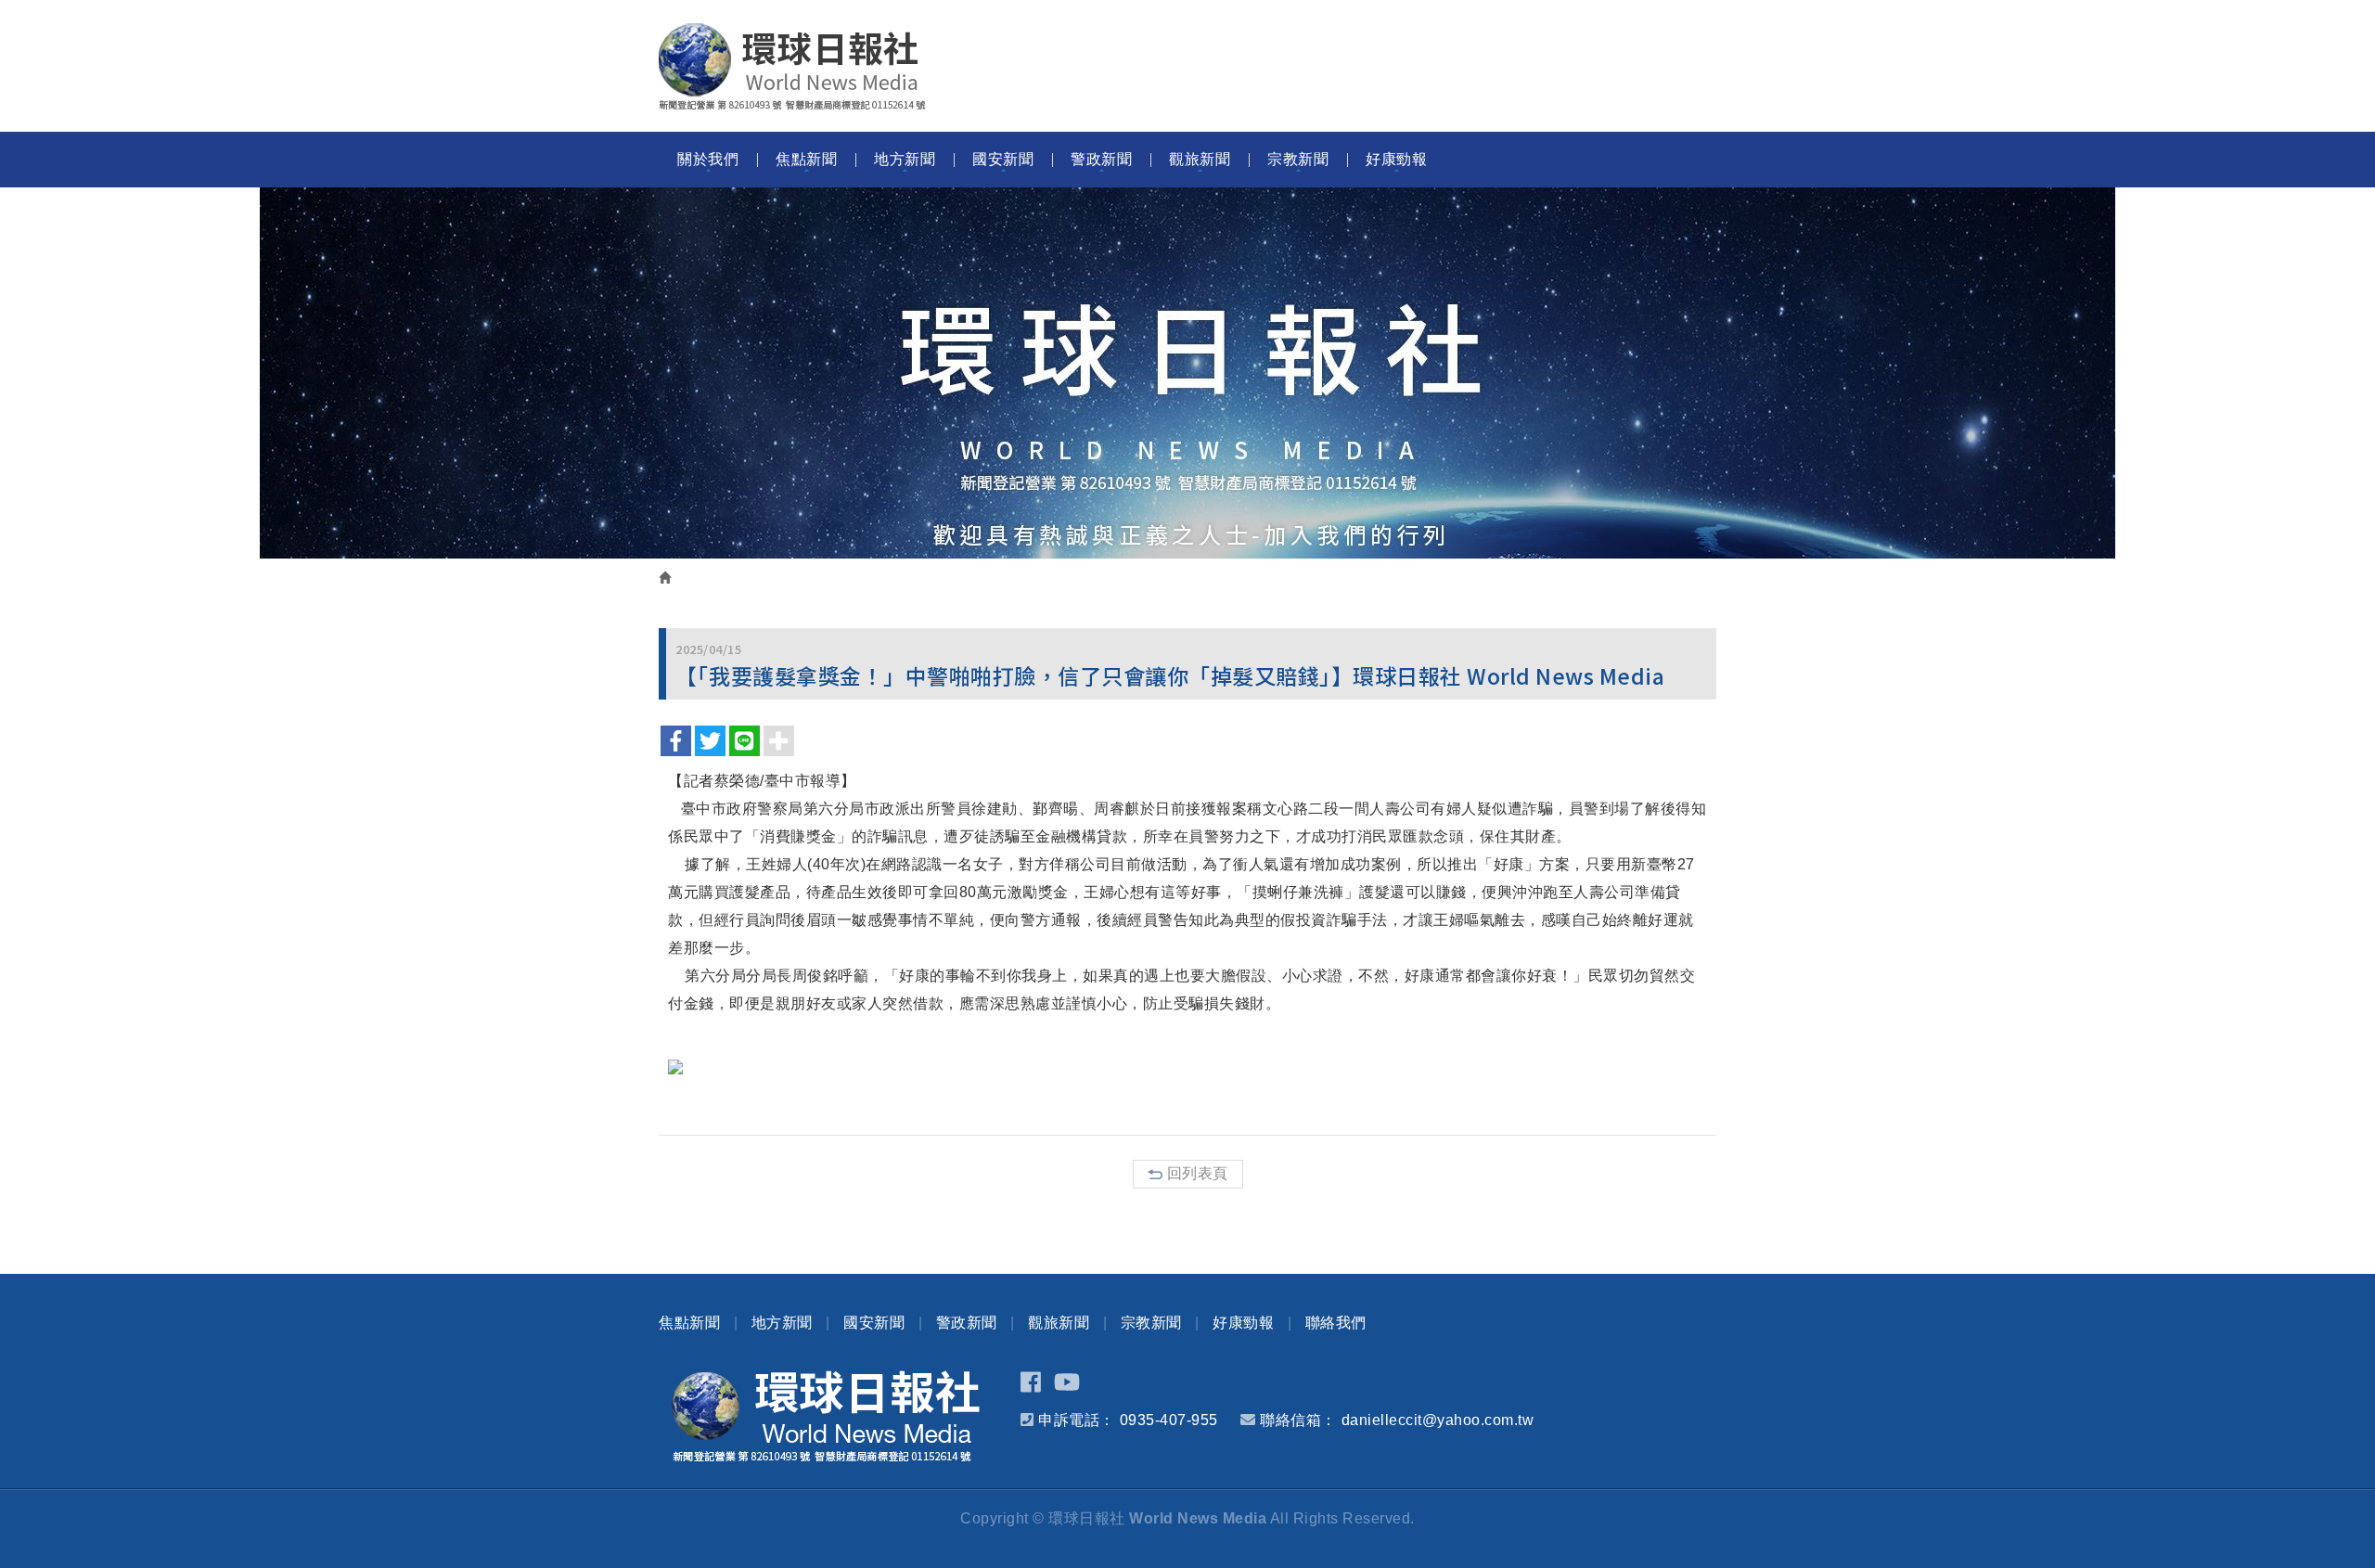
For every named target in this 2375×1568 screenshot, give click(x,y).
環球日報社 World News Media (792, 67)
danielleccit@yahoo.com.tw (1438, 1420)
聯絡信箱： (1298, 1420)
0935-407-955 (1169, 1420)
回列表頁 (1198, 1173)
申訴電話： (1077, 1420)
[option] (1187, 373)
